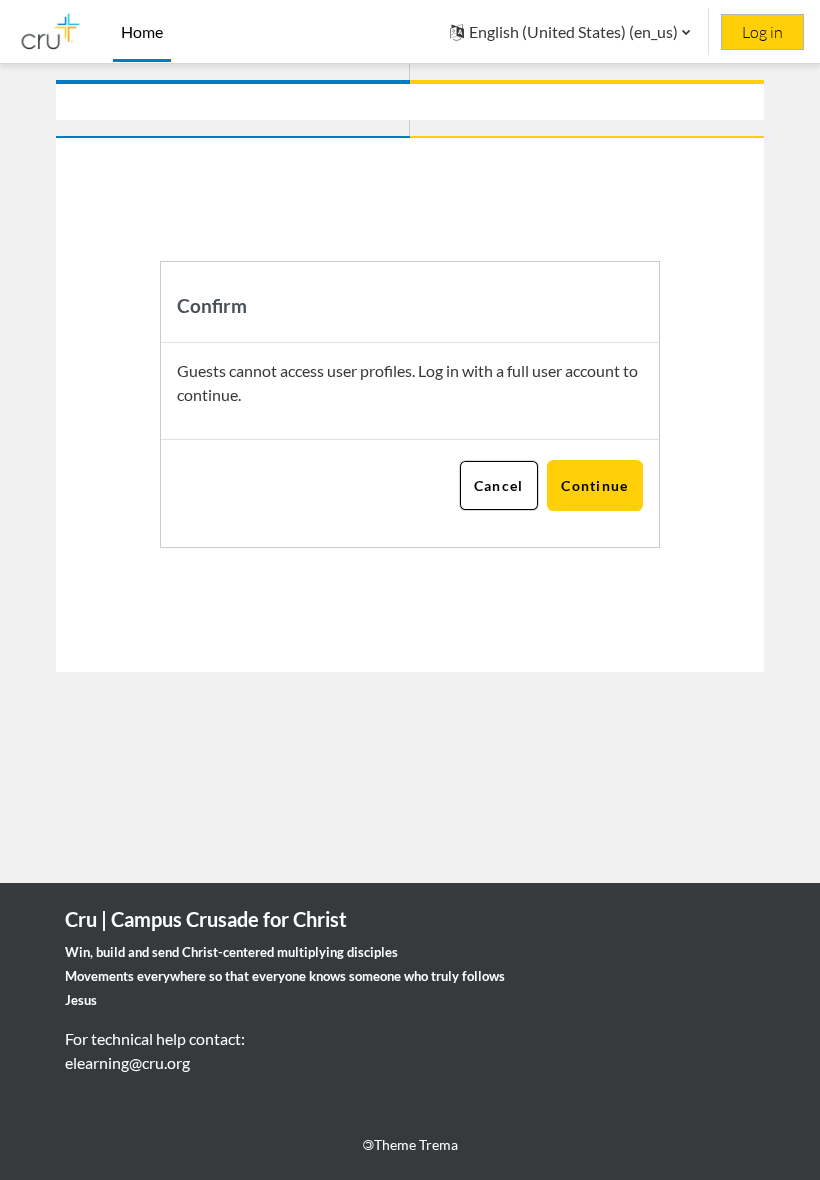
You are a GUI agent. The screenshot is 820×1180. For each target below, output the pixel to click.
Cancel (499, 485)
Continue (594, 485)
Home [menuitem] (142, 31)
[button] (570, 31)
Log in (762, 32)
